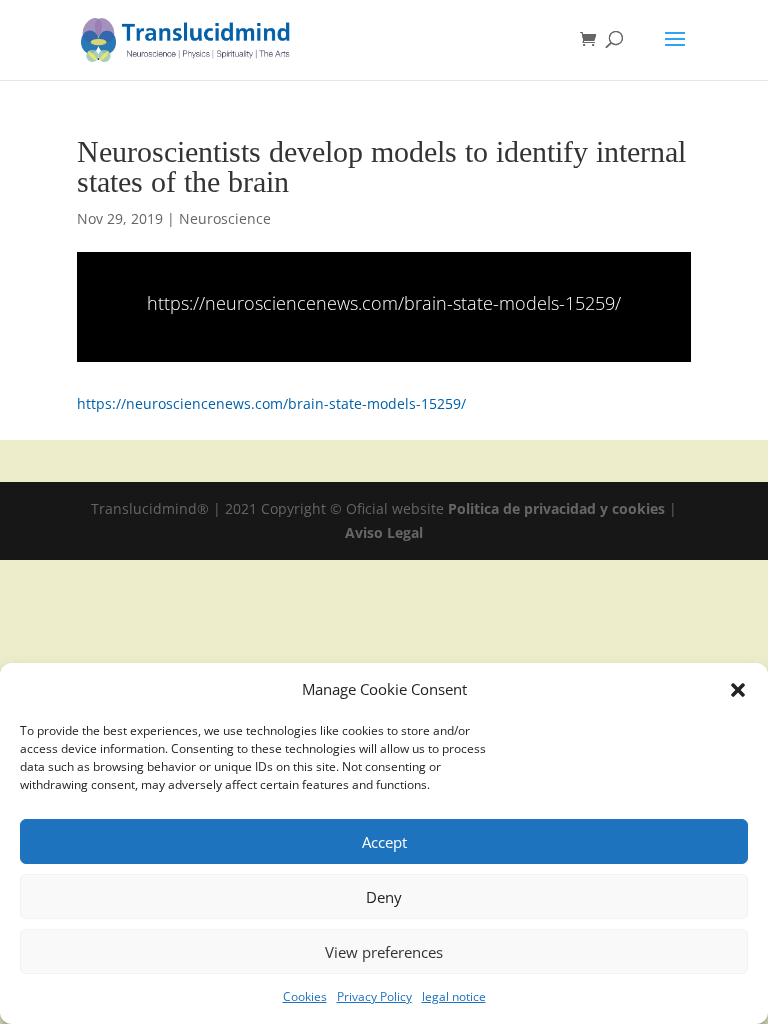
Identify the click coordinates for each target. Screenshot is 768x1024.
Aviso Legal (384, 532)
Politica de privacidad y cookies (558, 508)
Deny (384, 897)
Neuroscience (225, 218)
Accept (384, 842)
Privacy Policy (374, 996)
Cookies (305, 996)
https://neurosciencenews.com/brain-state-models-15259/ (384, 303)
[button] (738, 690)
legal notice (454, 996)
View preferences (384, 952)
